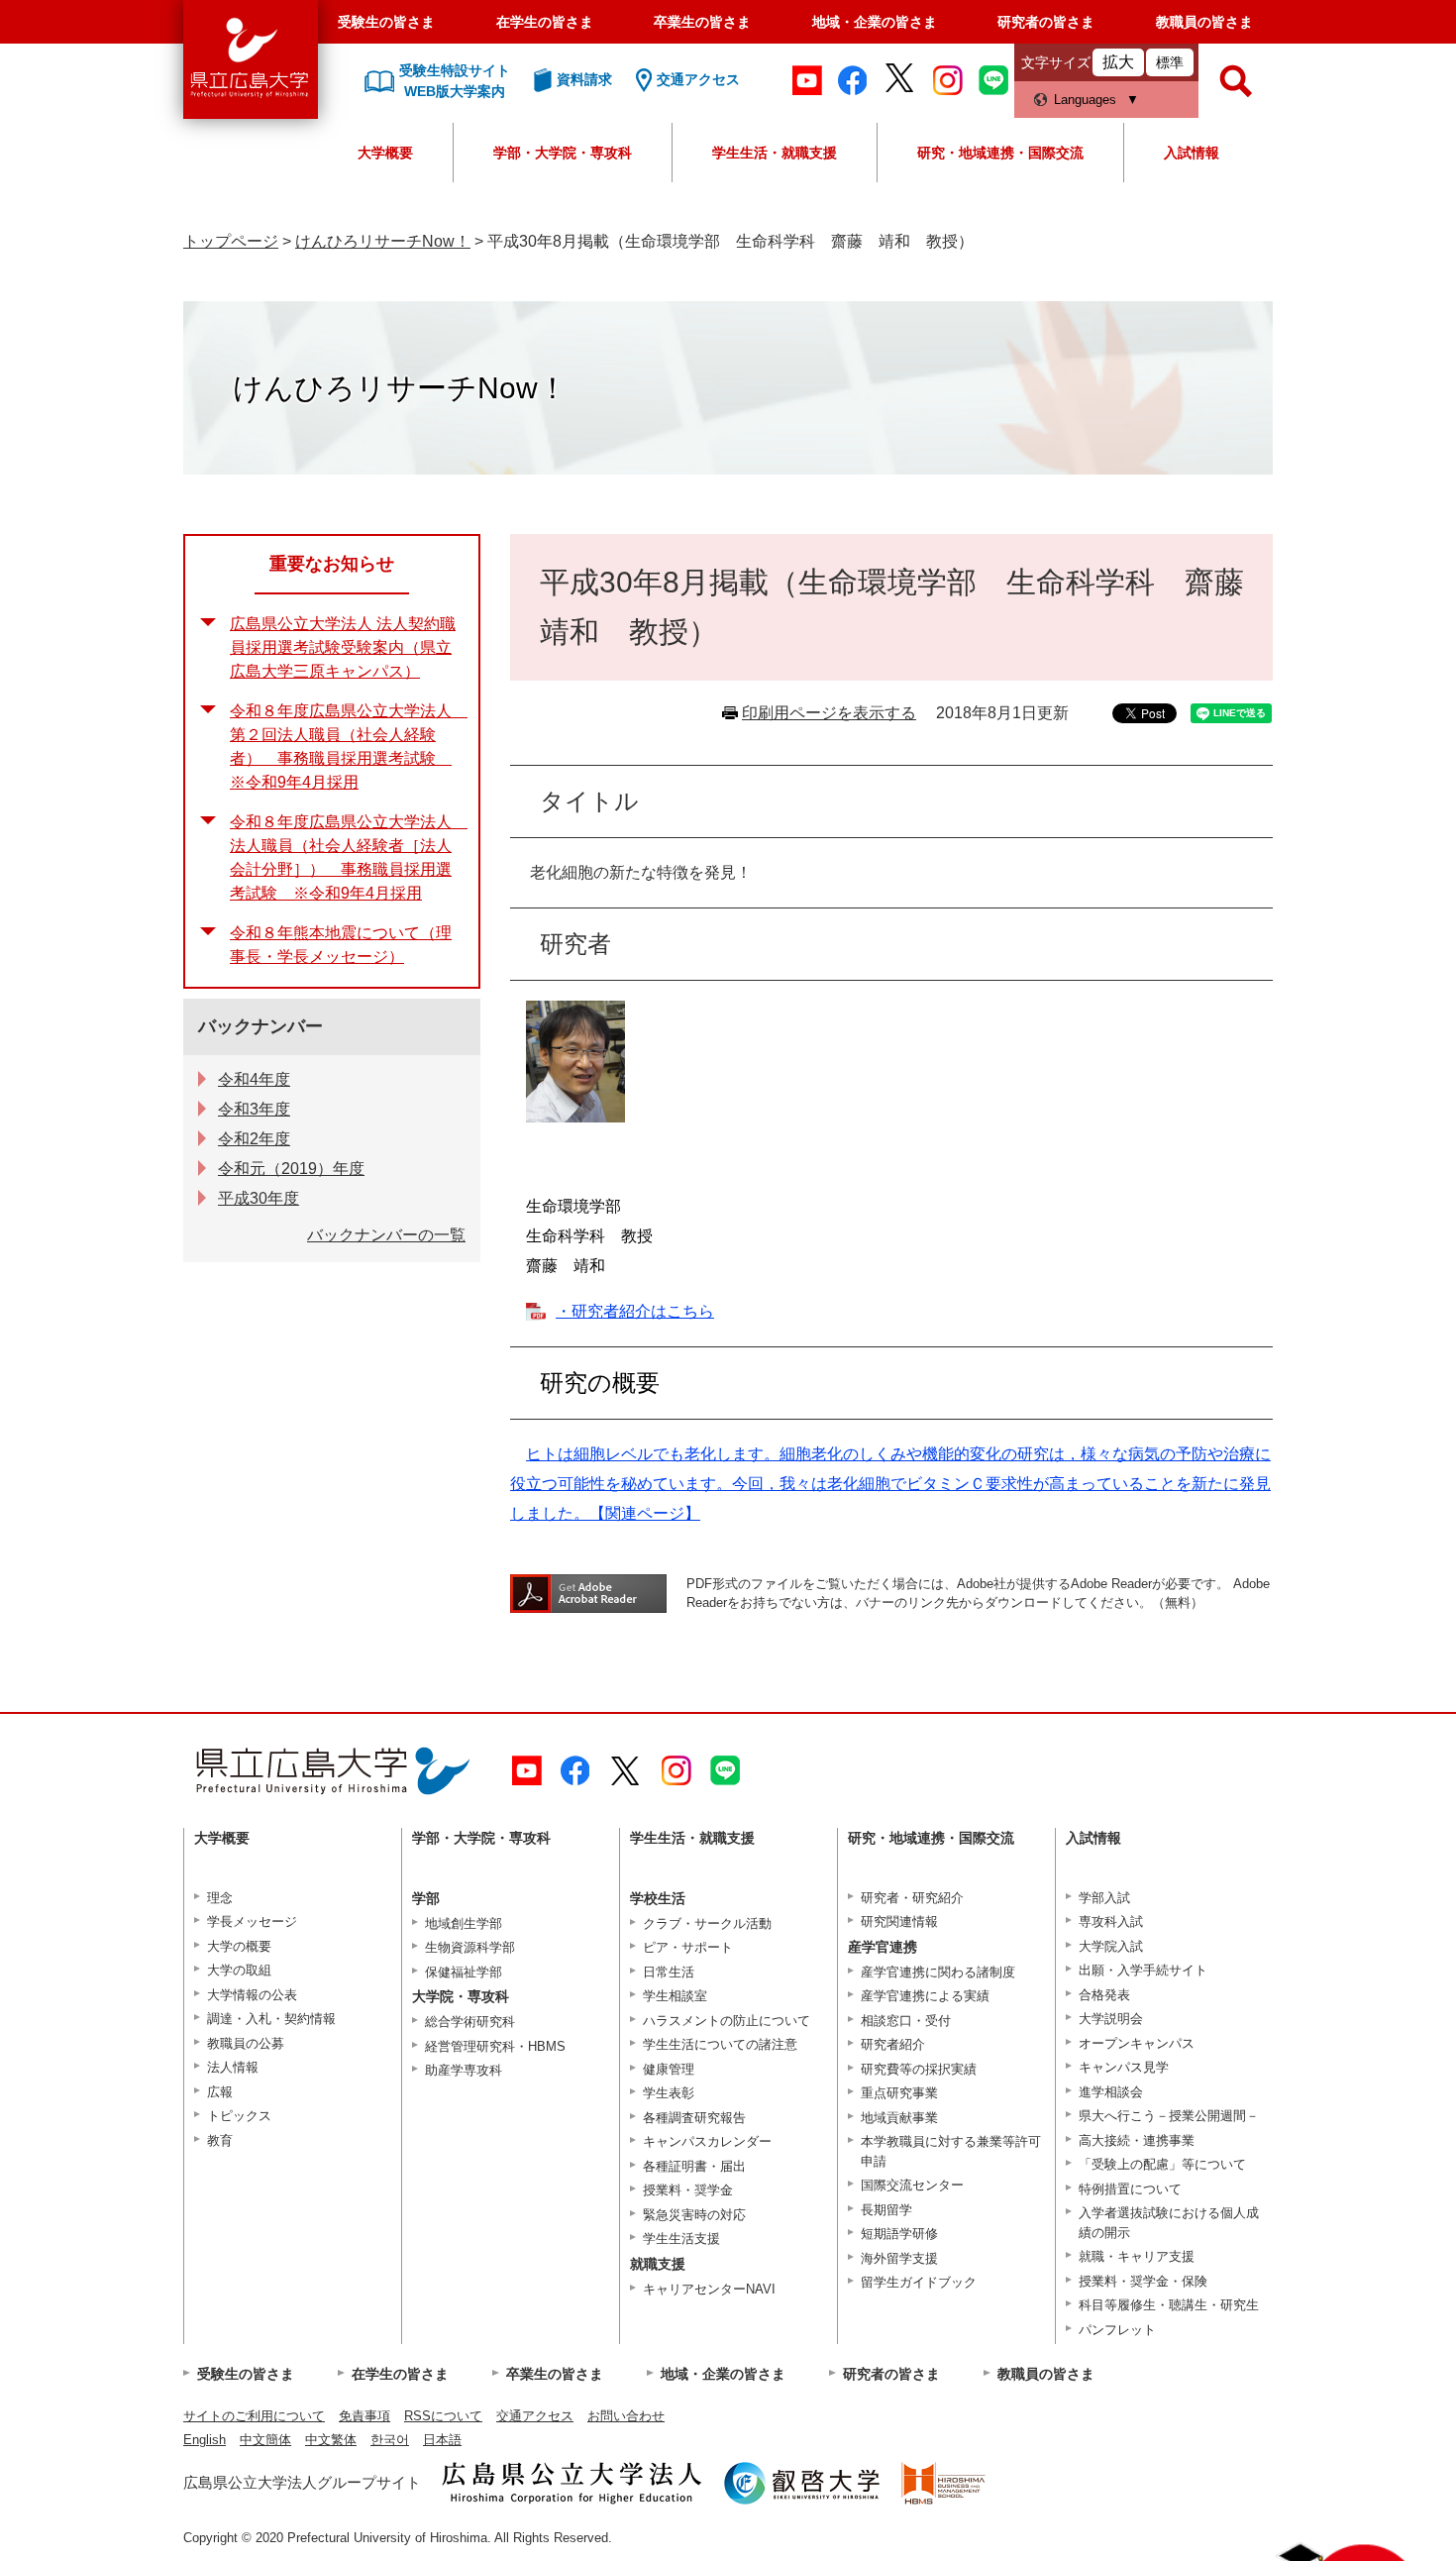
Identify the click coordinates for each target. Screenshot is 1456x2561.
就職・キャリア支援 (1137, 2256)
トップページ (231, 241)
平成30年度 (259, 1198)
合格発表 (1104, 1995)
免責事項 (364, 2416)
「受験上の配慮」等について (1162, 2164)
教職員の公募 (246, 2043)
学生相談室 (675, 1996)
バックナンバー (260, 1026)
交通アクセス (535, 2416)
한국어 (390, 2440)
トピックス (239, 2116)
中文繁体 (331, 2440)
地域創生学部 (464, 1923)
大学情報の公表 (252, 1995)
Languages (1085, 100)
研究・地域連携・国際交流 (1000, 153)
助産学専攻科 (464, 2070)
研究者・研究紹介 (912, 1898)
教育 (220, 2140)
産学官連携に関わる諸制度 (938, 1972)
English (205, 2440)
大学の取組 (239, 1970)
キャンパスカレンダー (707, 2141)
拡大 (1118, 62)
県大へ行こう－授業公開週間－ (1169, 2116)
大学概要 (385, 153)
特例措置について (1130, 2189)
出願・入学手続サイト (1143, 1970)
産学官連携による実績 (925, 1996)
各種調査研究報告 (694, 2118)
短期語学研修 (899, 2234)
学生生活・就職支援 (775, 153)
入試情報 (1192, 153)
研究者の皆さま (1046, 22)
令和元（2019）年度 (291, 1169)
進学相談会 (1111, 2092)
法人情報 (233, 2067)
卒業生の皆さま (702, 22)
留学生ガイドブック (919, 2282)
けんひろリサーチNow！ (383, 241)
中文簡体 (265, 2440)
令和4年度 (254, 1079)
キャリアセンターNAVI (709, 2289)
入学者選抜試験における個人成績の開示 (1169, 2223)
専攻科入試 (1111, 1921)
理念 (220, 1898)
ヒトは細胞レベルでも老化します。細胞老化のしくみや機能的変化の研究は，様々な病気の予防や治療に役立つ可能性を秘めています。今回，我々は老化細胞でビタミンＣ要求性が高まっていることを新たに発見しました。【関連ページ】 (890, 1484)
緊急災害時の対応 (694, 2215)
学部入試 (1104, 1898)
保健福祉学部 (464, 1972)
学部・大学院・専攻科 (563, 153)
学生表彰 (669, 2093)
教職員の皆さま (1204, 22)
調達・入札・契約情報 (271, 2019)
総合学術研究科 (470, 2022)
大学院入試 (1111, 1946)
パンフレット (1117, 2330)
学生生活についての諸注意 (720, 2044)
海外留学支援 (899, 2258)
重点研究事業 (899, 2093)
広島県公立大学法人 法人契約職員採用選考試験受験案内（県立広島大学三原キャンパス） (343, 647)
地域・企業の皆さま (875, 22)
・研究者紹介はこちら (635, 1311)
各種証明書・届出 (694, 2166)
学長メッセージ (252, 1921)
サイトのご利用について (254, 2416)
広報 (220, 2092)
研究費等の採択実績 (919, 2069)
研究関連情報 (899, 1921)
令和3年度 (254, 1109)
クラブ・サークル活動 (707, 1923)
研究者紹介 (893, 2044)
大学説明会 (1111, 2019)
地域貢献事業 (899, 2118)
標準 (1170, 62)
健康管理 (669, 2069)
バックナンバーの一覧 (386, 1235)
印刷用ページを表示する (829, 713)
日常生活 (669, 1972)
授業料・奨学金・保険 (1143, 2281)
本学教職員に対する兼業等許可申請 (951, 2151)
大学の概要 (239, 1946)
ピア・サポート (688, 1947)
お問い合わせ (626, 2416)
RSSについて (443, 2416)
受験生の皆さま (386, 22)
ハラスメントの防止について (727, 2021)
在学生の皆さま (545, 22)
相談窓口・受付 (906, 2021)
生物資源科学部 (470, 1947)
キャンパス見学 (1124, 2067)
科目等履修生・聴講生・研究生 (1169, 2305)
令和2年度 (254, 1139)
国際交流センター (912, 2185)
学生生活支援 (681, 2239)
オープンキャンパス (1137, 2043)
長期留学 (886, 2210)
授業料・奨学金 (688, 2190)
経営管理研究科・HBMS (495, 2046)
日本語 (442, 2440)
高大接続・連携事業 (1137, 2140)
